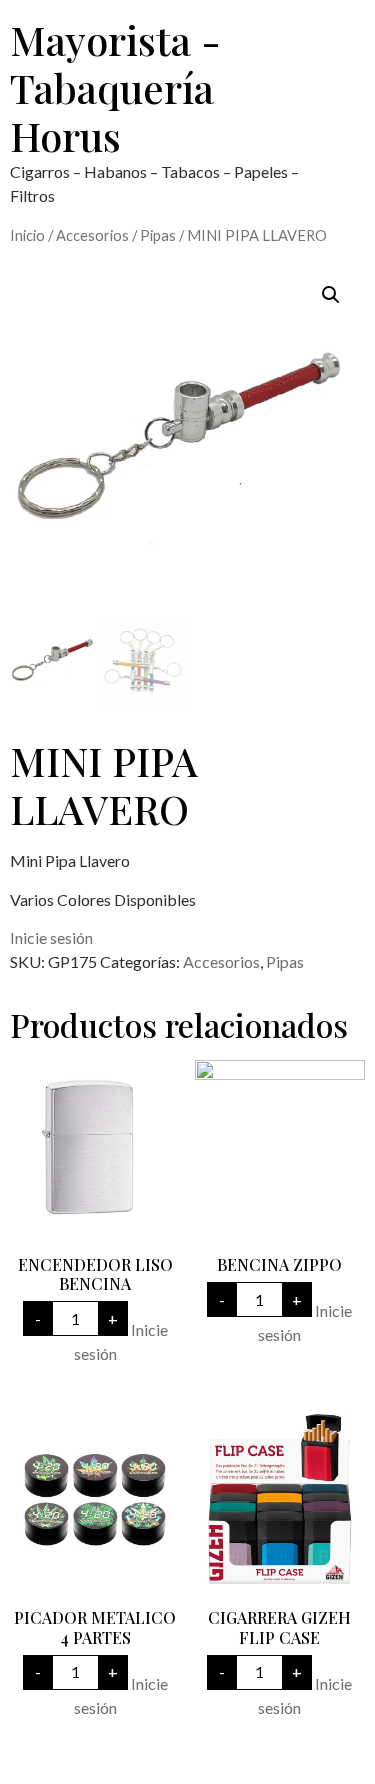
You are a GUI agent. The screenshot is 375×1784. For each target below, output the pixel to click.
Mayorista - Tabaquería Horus (115, 87)
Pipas (158, 235)
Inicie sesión (51, 937)
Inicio (27, 235)
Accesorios (92, 235)
